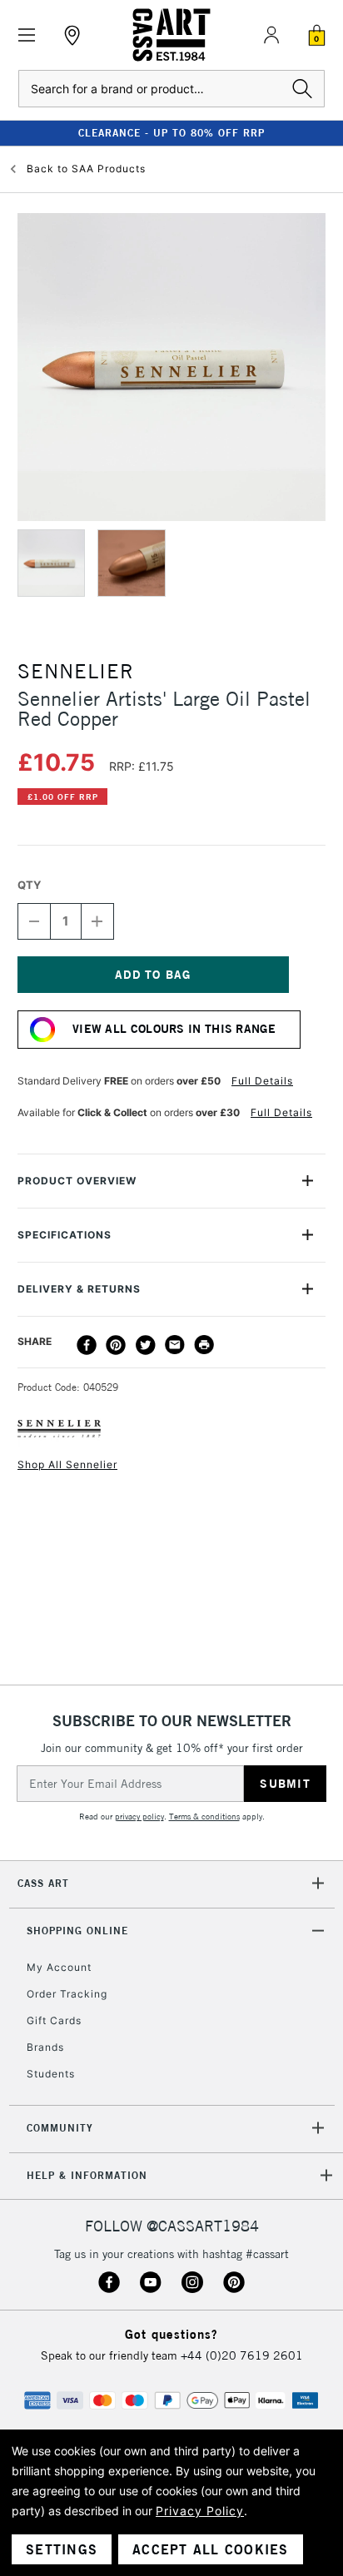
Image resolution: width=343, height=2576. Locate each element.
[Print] (204, 1345)
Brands (45, 2047)
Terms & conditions (204, 1817)
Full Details (262, 1081)
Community (60, 2128)
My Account (59, 1967)
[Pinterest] (116, 1345)
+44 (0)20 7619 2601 (242, 2355)
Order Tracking (67, 1994)
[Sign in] (271, 35)
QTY (29, 885)
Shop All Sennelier (67, 1464)
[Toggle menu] (27, 35)
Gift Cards (54, 2020)
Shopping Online (77, 1931)
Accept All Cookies (211, 2549)
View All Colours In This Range (174, 1029)
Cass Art (43, 1883)
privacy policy (139, 1817)
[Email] (175, 1345)
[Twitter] (146, 1345)
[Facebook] (87, 1345)
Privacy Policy (200, 2511)
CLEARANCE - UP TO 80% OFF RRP (171, 133)
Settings (62, 2549)
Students (51, 2074)
